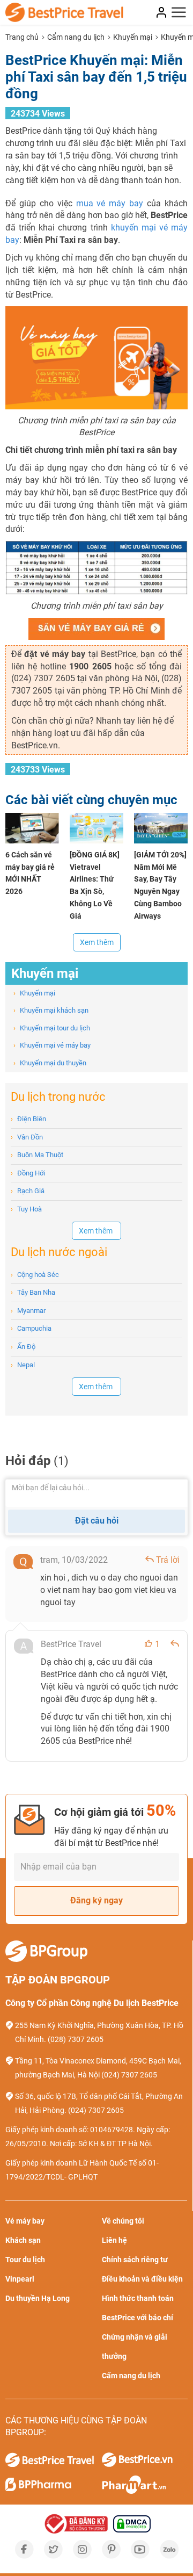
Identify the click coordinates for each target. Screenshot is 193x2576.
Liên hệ (114, 2240)
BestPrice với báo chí (138, 2318)
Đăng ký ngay (96, 1900)
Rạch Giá (28, 1191)
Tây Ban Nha (33, 1292)
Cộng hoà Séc (35, 1275)
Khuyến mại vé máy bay (52, 1045)
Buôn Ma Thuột (37, 1155)
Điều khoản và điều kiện (142, 2279)
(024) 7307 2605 (129, 2075)
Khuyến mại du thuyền (50, 1063)
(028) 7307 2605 (76, 2039)
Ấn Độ (23, 1347)
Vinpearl (20, 2279)
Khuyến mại (133, 37)
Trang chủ (22, 37)
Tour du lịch (25, 2260)
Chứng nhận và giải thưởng (135, 2347)
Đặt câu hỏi (97, 1521)
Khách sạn (23, 2240)
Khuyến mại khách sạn (51, 1010)
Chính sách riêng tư (135, 2260)
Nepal (23, 1365)
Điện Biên (28, 1119)
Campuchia (31, 1328)
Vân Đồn (27, 1137)
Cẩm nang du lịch (76, 37)
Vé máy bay (25, 2221)
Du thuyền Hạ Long (38, 2298)
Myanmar (28, 1311)
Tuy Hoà (26, 1209)
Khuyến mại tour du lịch (52, 1028)
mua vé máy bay (110, 203)
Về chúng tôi (123, 2221)
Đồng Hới (28, 1173)
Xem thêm (97, 942)
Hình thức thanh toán (138, 2298)
